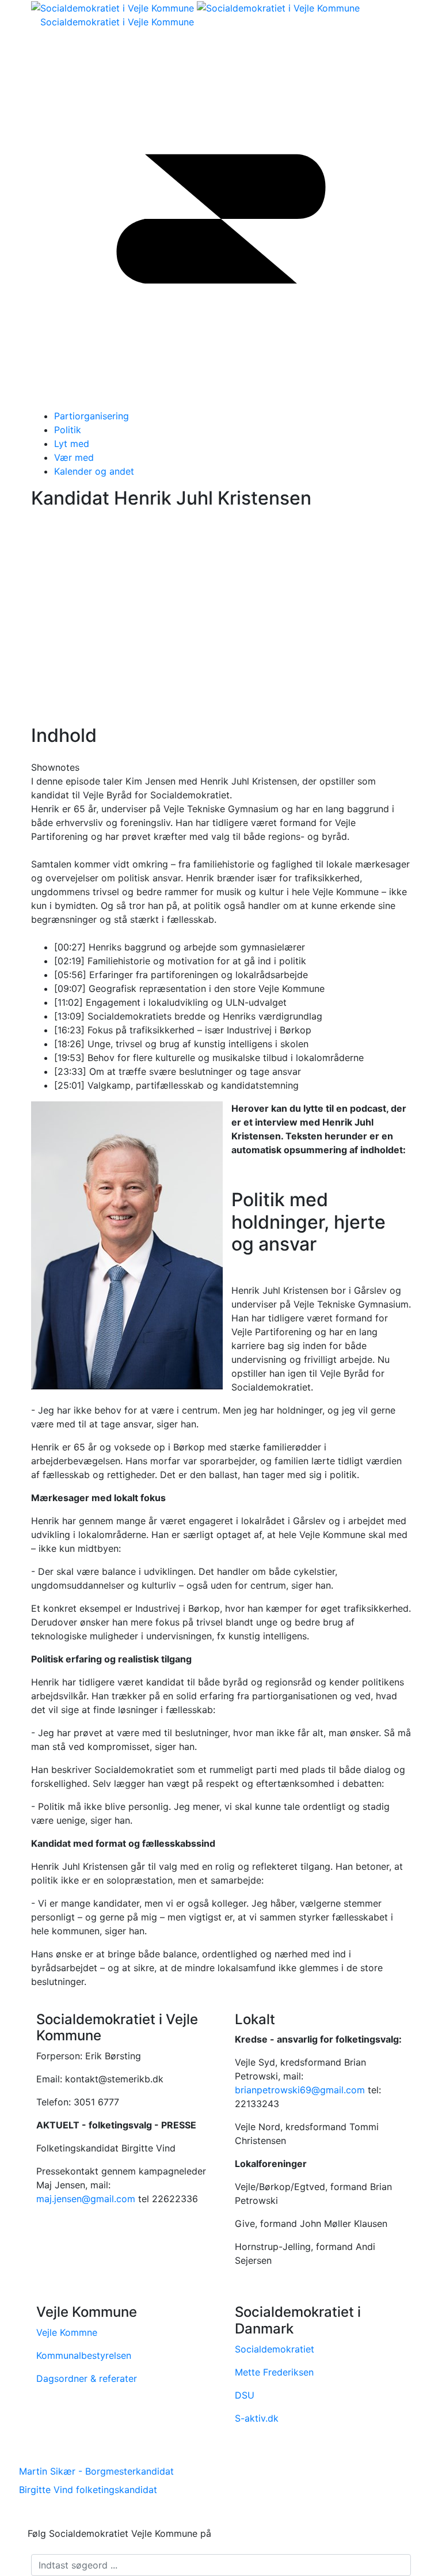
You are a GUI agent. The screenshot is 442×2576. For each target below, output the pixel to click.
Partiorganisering (92, 416)
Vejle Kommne (67, 2332)
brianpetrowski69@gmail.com (300, 2090)
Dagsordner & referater (87, 2378)
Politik (68, 430)
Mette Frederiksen (274, 2372)
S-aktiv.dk (257, 2418)
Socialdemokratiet (275, 2349)
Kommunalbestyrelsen (84, 2355)
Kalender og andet (94, 471)
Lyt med (72, 444)
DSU (245, 2395)
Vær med (74, 457)
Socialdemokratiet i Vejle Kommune (117, 22)
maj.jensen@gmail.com (86, 2199)
